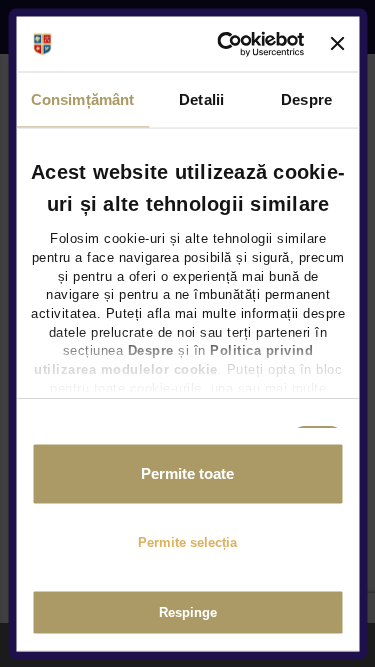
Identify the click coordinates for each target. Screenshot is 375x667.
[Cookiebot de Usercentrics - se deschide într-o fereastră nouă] (228, 44)
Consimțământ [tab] (82, 99)
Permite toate (187, 474)
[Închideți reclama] (337, 44)
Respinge (188, 612)
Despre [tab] (306, 99)
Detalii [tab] (201, 99)
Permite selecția (187, 541)
